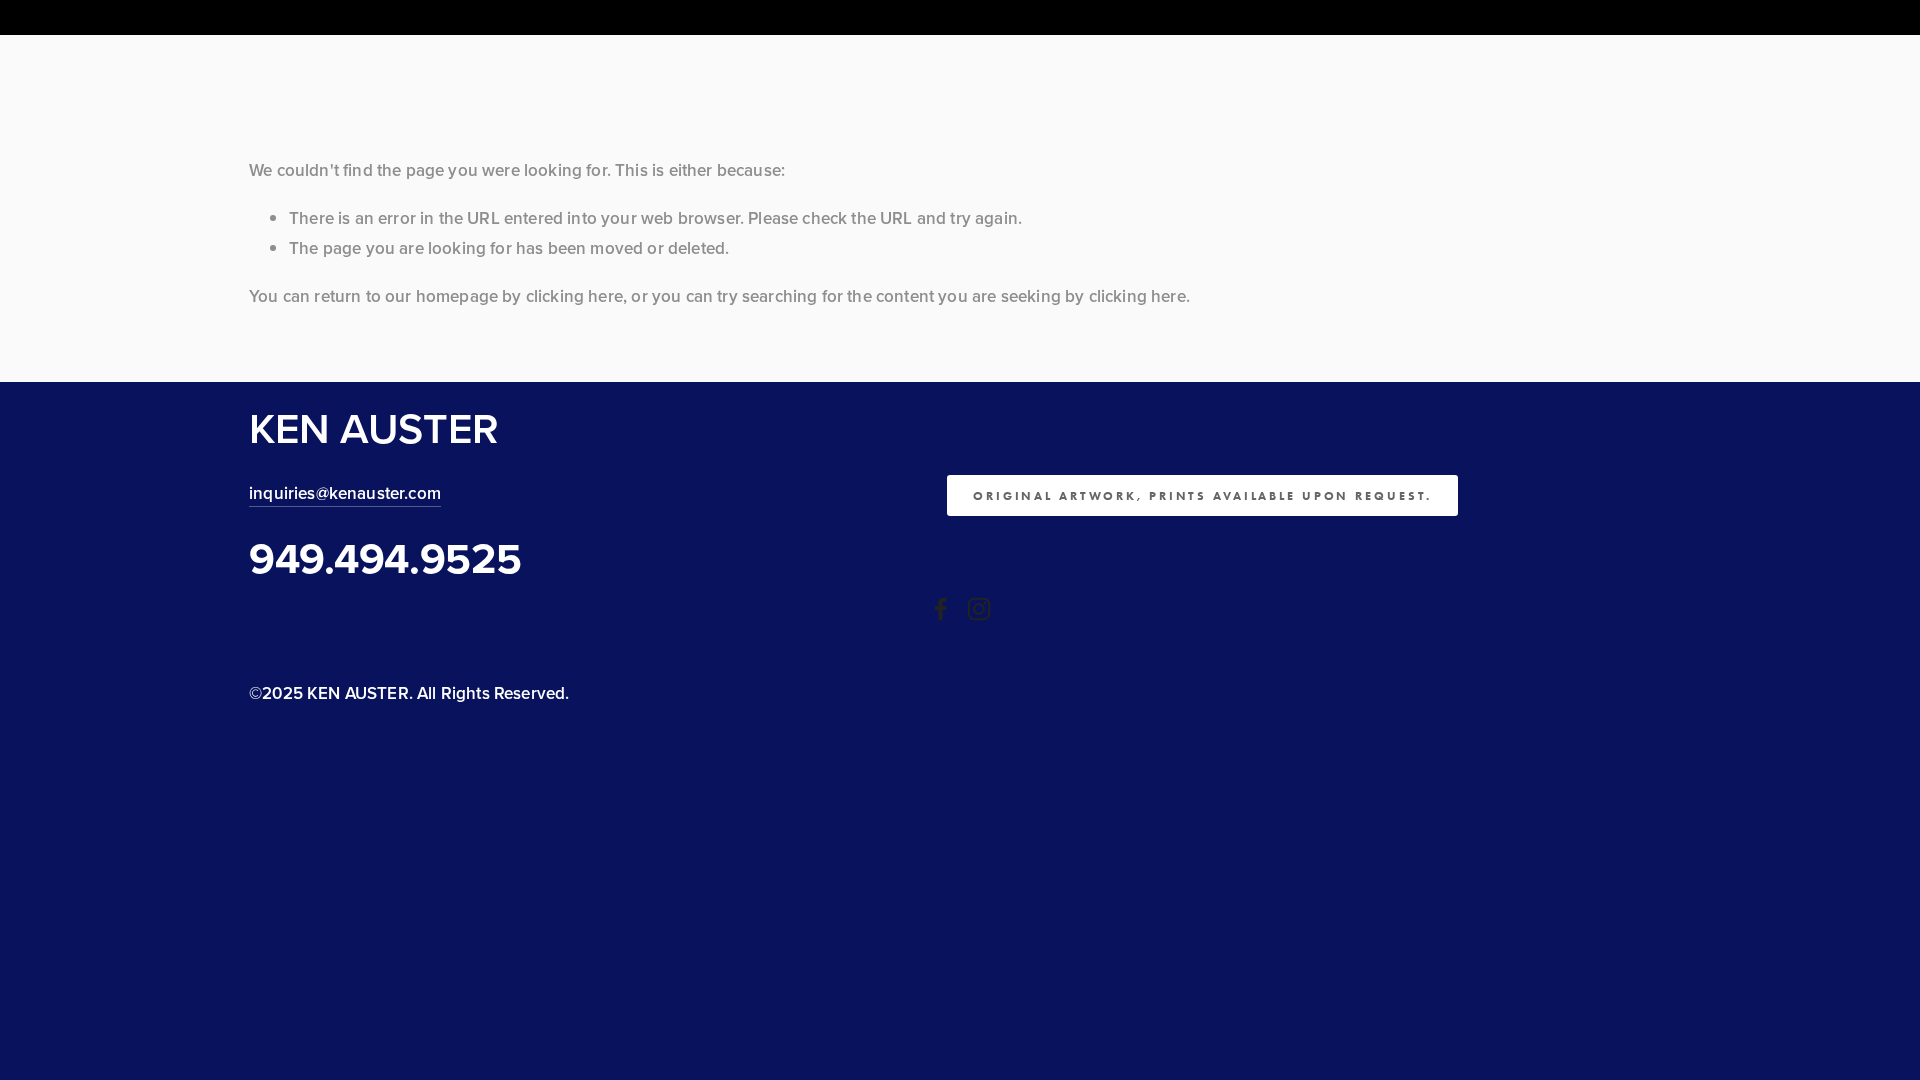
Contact (1059, 67)
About (326, 67)
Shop (652, 67)
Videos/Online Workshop (528, 67)
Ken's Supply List (952, 67)
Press (856, 67)
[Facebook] (941, 609)
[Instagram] (979, 609)
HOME (268, 67)
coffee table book (753, 67)
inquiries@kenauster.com (345, 493)
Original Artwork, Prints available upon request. (1202, 495)
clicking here (574, 296)
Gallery (392, 67)
